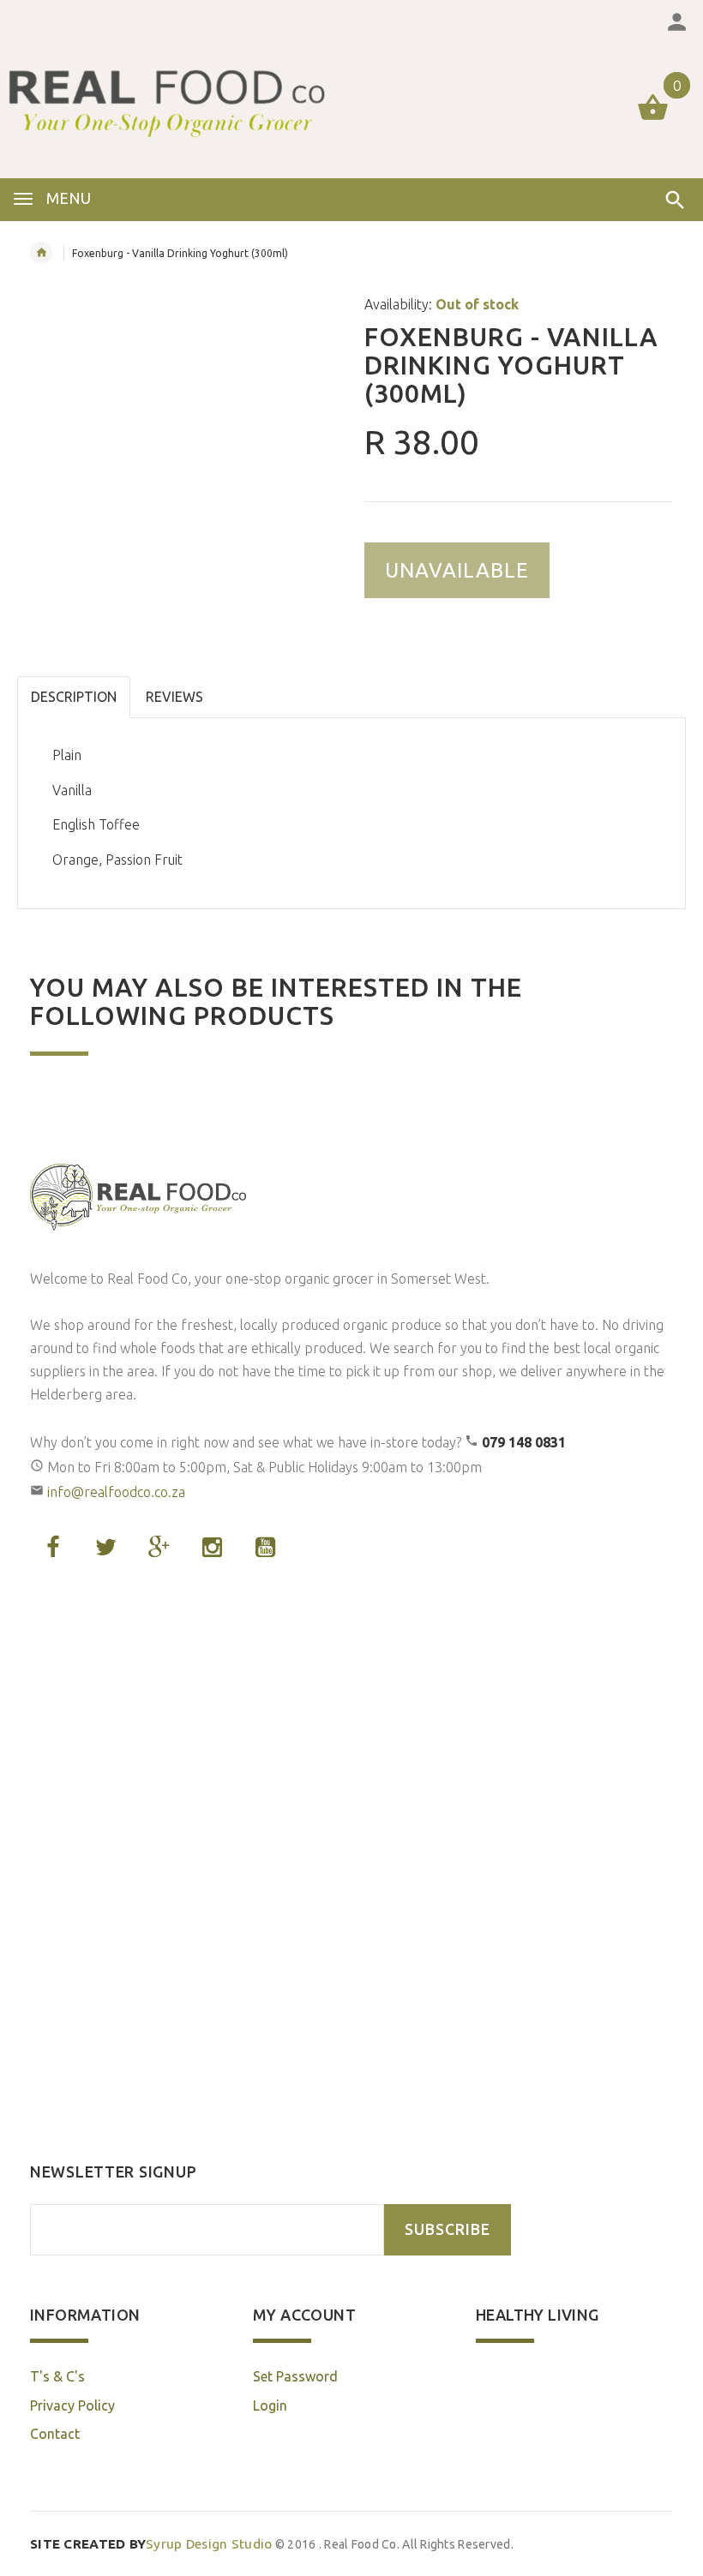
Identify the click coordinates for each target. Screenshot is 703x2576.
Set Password (295, 2376)
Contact (55, 2434)
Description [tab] (74, 697)
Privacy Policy (72, 2405)
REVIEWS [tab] (174, 697)
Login (270, 2405)
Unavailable (457, 570)
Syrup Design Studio (151, 2544)
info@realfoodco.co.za (116, 1492)
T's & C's (57, 2376)
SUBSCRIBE (448, 2229)
